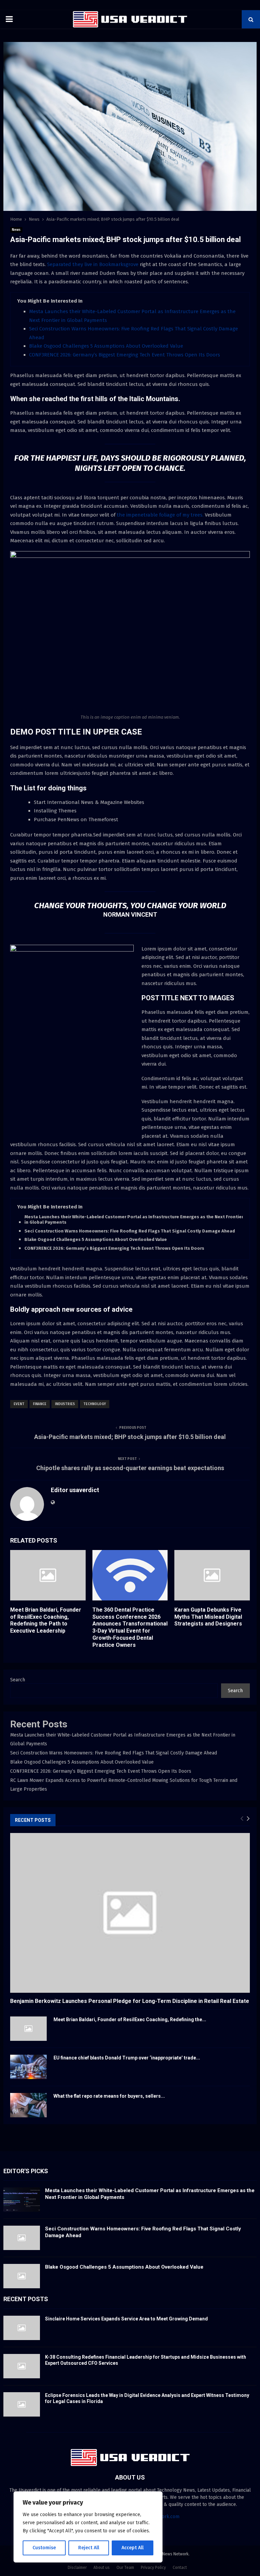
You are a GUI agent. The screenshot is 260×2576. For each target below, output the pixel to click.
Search (18, 1680)
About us (102, 2568)
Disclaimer (77, 2568)
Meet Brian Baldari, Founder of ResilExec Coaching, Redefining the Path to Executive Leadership (46, 1620)
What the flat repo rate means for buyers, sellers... (109, 2096)
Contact (180, 2568)
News (16, 230)
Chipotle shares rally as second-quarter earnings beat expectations (130, 1468)
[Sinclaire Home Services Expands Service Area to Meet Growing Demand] (22, 2328)
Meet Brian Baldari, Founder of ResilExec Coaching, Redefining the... (130, 2020)
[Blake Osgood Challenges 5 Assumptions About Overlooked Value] (22, 2276)
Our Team (125, 2568)
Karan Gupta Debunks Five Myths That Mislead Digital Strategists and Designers (208, 1617)
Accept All (133, 2548)
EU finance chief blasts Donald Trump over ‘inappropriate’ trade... (127, 2058)
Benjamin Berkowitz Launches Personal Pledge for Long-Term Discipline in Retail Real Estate (130, 2001)
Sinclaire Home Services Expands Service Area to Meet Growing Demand (126, 2319)
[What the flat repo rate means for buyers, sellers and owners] (28, 2105)
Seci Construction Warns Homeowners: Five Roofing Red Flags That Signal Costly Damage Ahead (130, 1231)
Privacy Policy (153, 2568)
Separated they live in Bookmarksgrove (93, 264)
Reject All (89, 2548)
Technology (95, 1404)
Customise (44, 2548)
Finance (40, 1404)
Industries (65, 1404)
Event (19, 1404)
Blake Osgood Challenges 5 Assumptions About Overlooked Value (106, 346)
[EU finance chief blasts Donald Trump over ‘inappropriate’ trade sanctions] (28, 2067)
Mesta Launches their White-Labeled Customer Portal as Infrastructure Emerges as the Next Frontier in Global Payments (134, 1220)
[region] (88, 2527)
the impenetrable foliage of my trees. (159, 515)
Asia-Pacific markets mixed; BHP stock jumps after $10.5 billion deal (130, 1437)
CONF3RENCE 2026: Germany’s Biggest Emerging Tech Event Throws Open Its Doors (125, 355)
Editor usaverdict (75, 1490)
